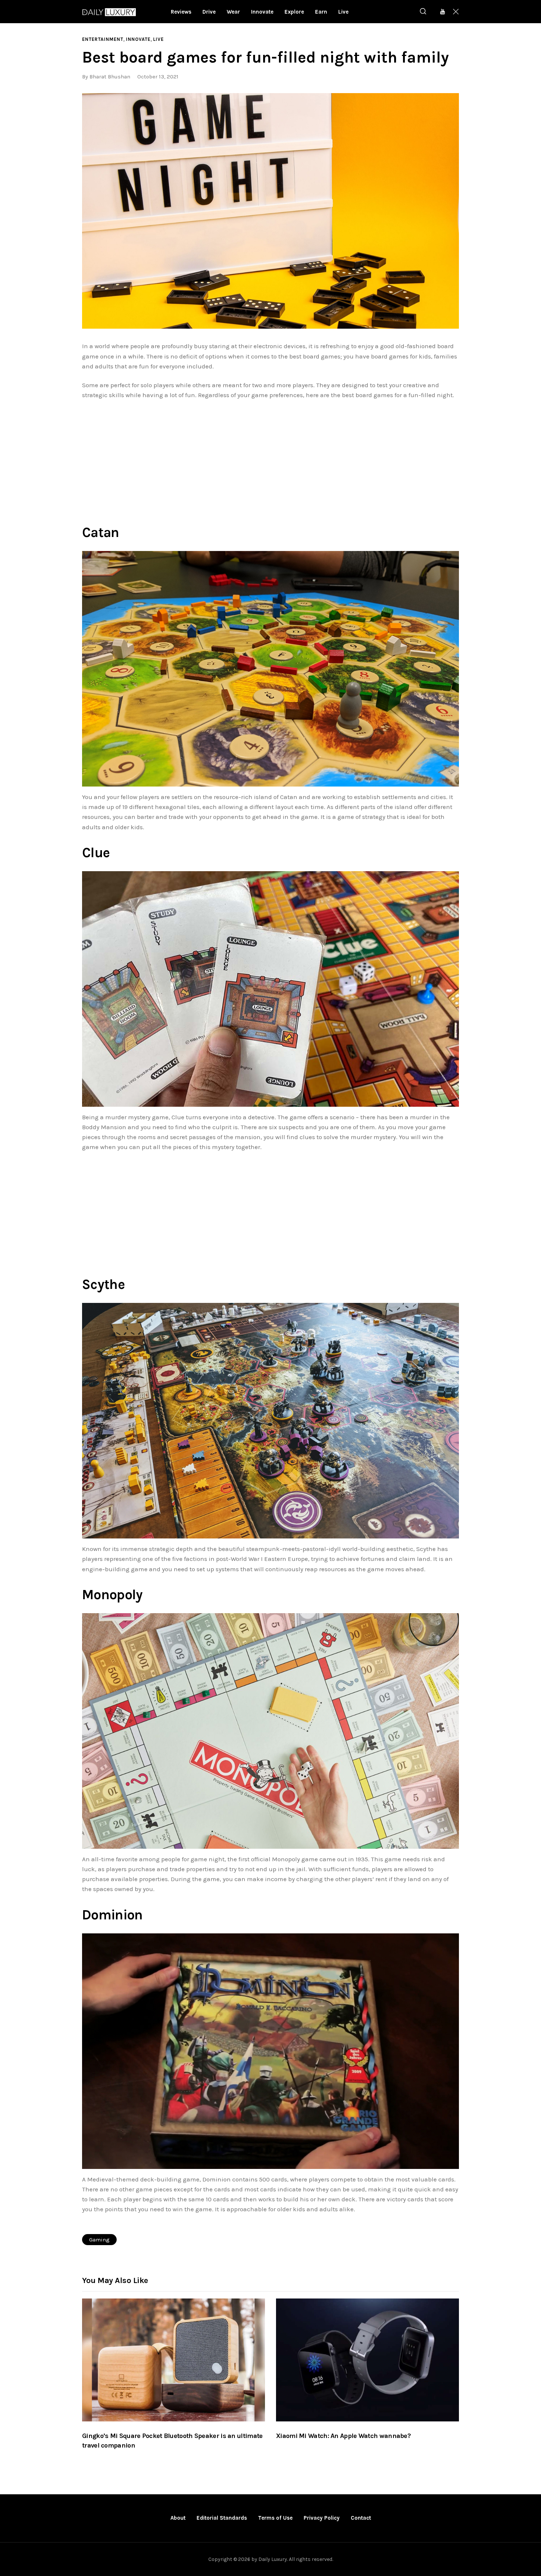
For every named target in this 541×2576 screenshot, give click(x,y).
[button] (270, 211)
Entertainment (103, 39)
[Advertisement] (270, 460)
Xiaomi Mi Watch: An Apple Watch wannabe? (343, 2436)
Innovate (138, 39)
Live (158, 39)
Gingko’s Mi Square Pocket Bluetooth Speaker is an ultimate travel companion (172, 2441)
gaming (99, 2240)
